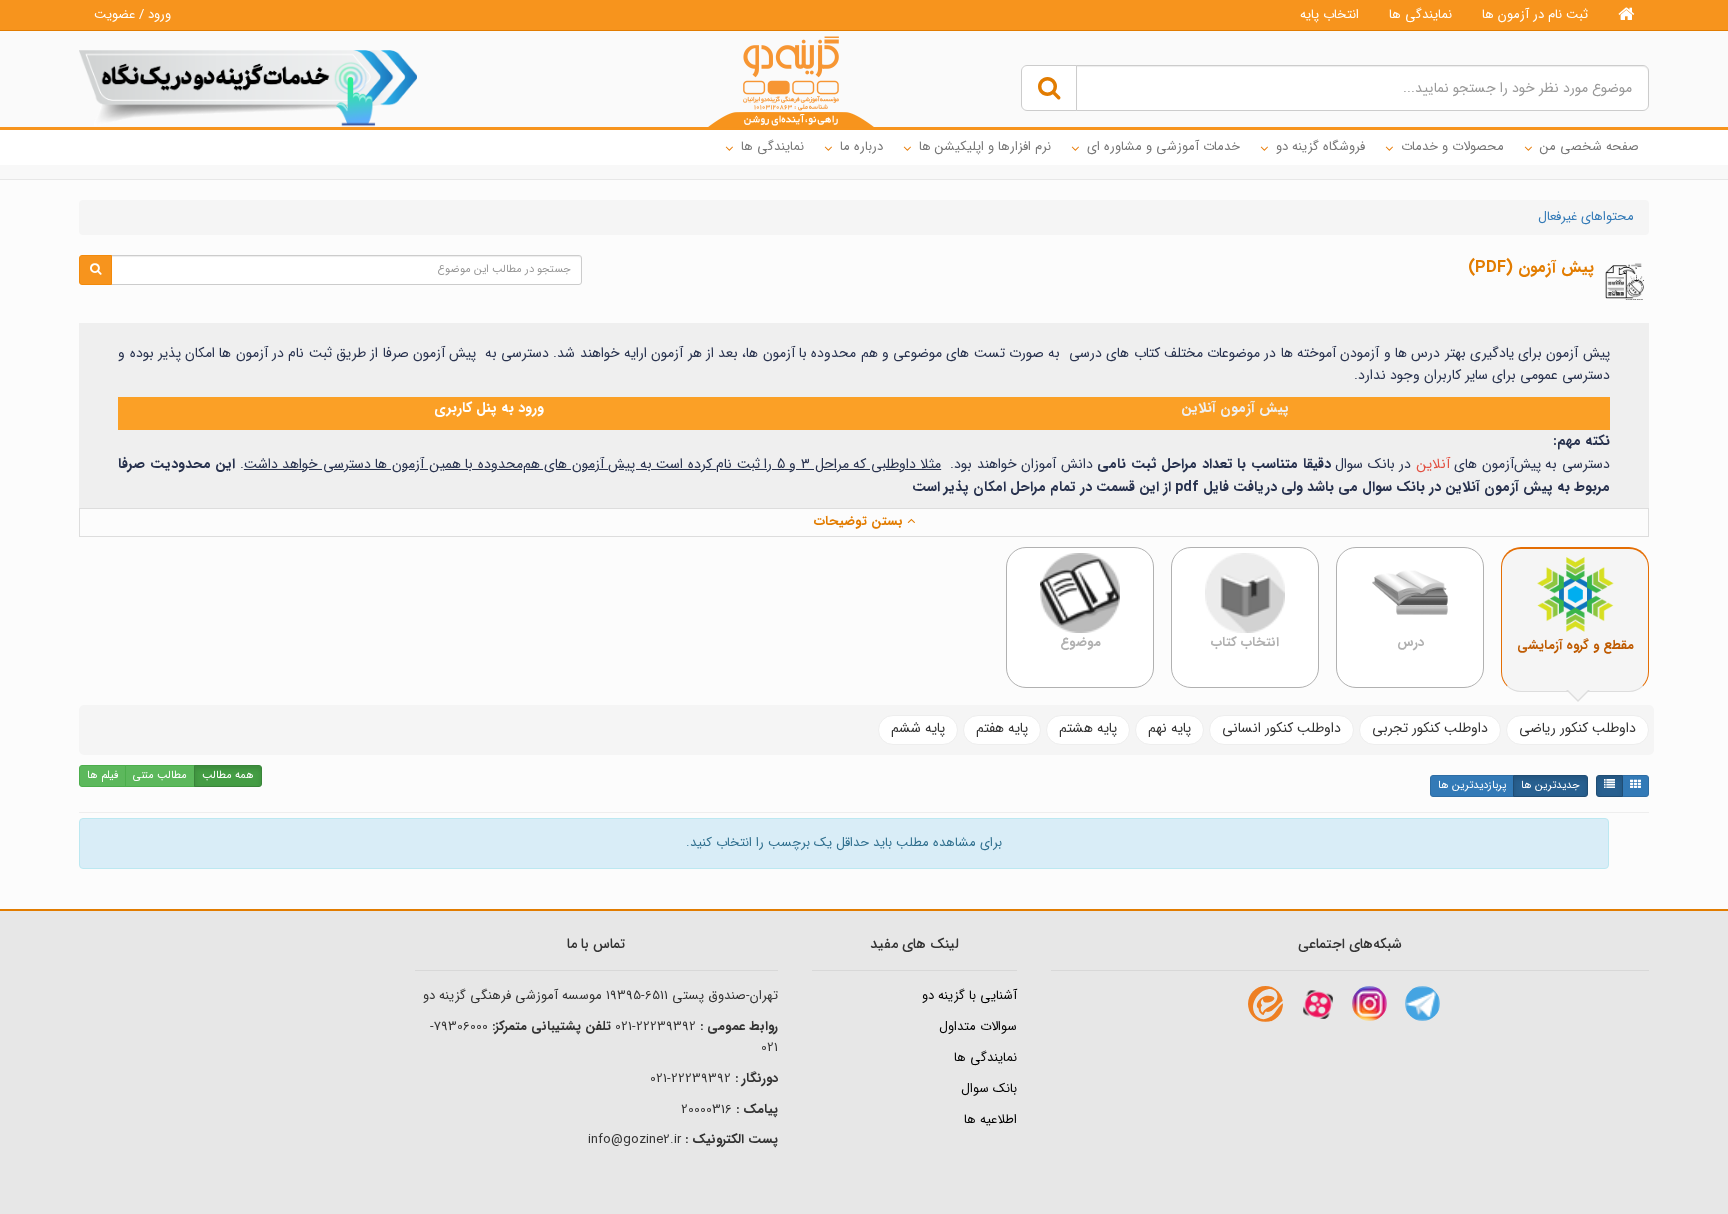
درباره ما (861, 146)
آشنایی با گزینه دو (969, 995)
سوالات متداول (978, 1026)
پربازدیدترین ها (1472, 785)
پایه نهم (1169, 728)
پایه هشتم (1088, 728)
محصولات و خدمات (1452, 146)
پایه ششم (918, 728)
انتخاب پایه (1329, 14)
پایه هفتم (1002, 728)
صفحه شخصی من (1589, 146)
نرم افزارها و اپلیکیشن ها (985, 146)
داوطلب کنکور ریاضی (1577, 728)
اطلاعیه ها (990, 1119)
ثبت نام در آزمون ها (1535, 14)
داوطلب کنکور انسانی (1281, 728)
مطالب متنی (160, 775)
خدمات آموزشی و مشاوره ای (1163, 146)
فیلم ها (102, 775)
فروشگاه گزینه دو (1320, 146)
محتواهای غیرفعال (1586, 216)
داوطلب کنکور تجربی (1430, 728)
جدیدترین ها (1550, 785)
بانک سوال (989, 1088)
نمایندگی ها (1420, 14)
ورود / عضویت (132, 14)
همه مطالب (228, 775)
